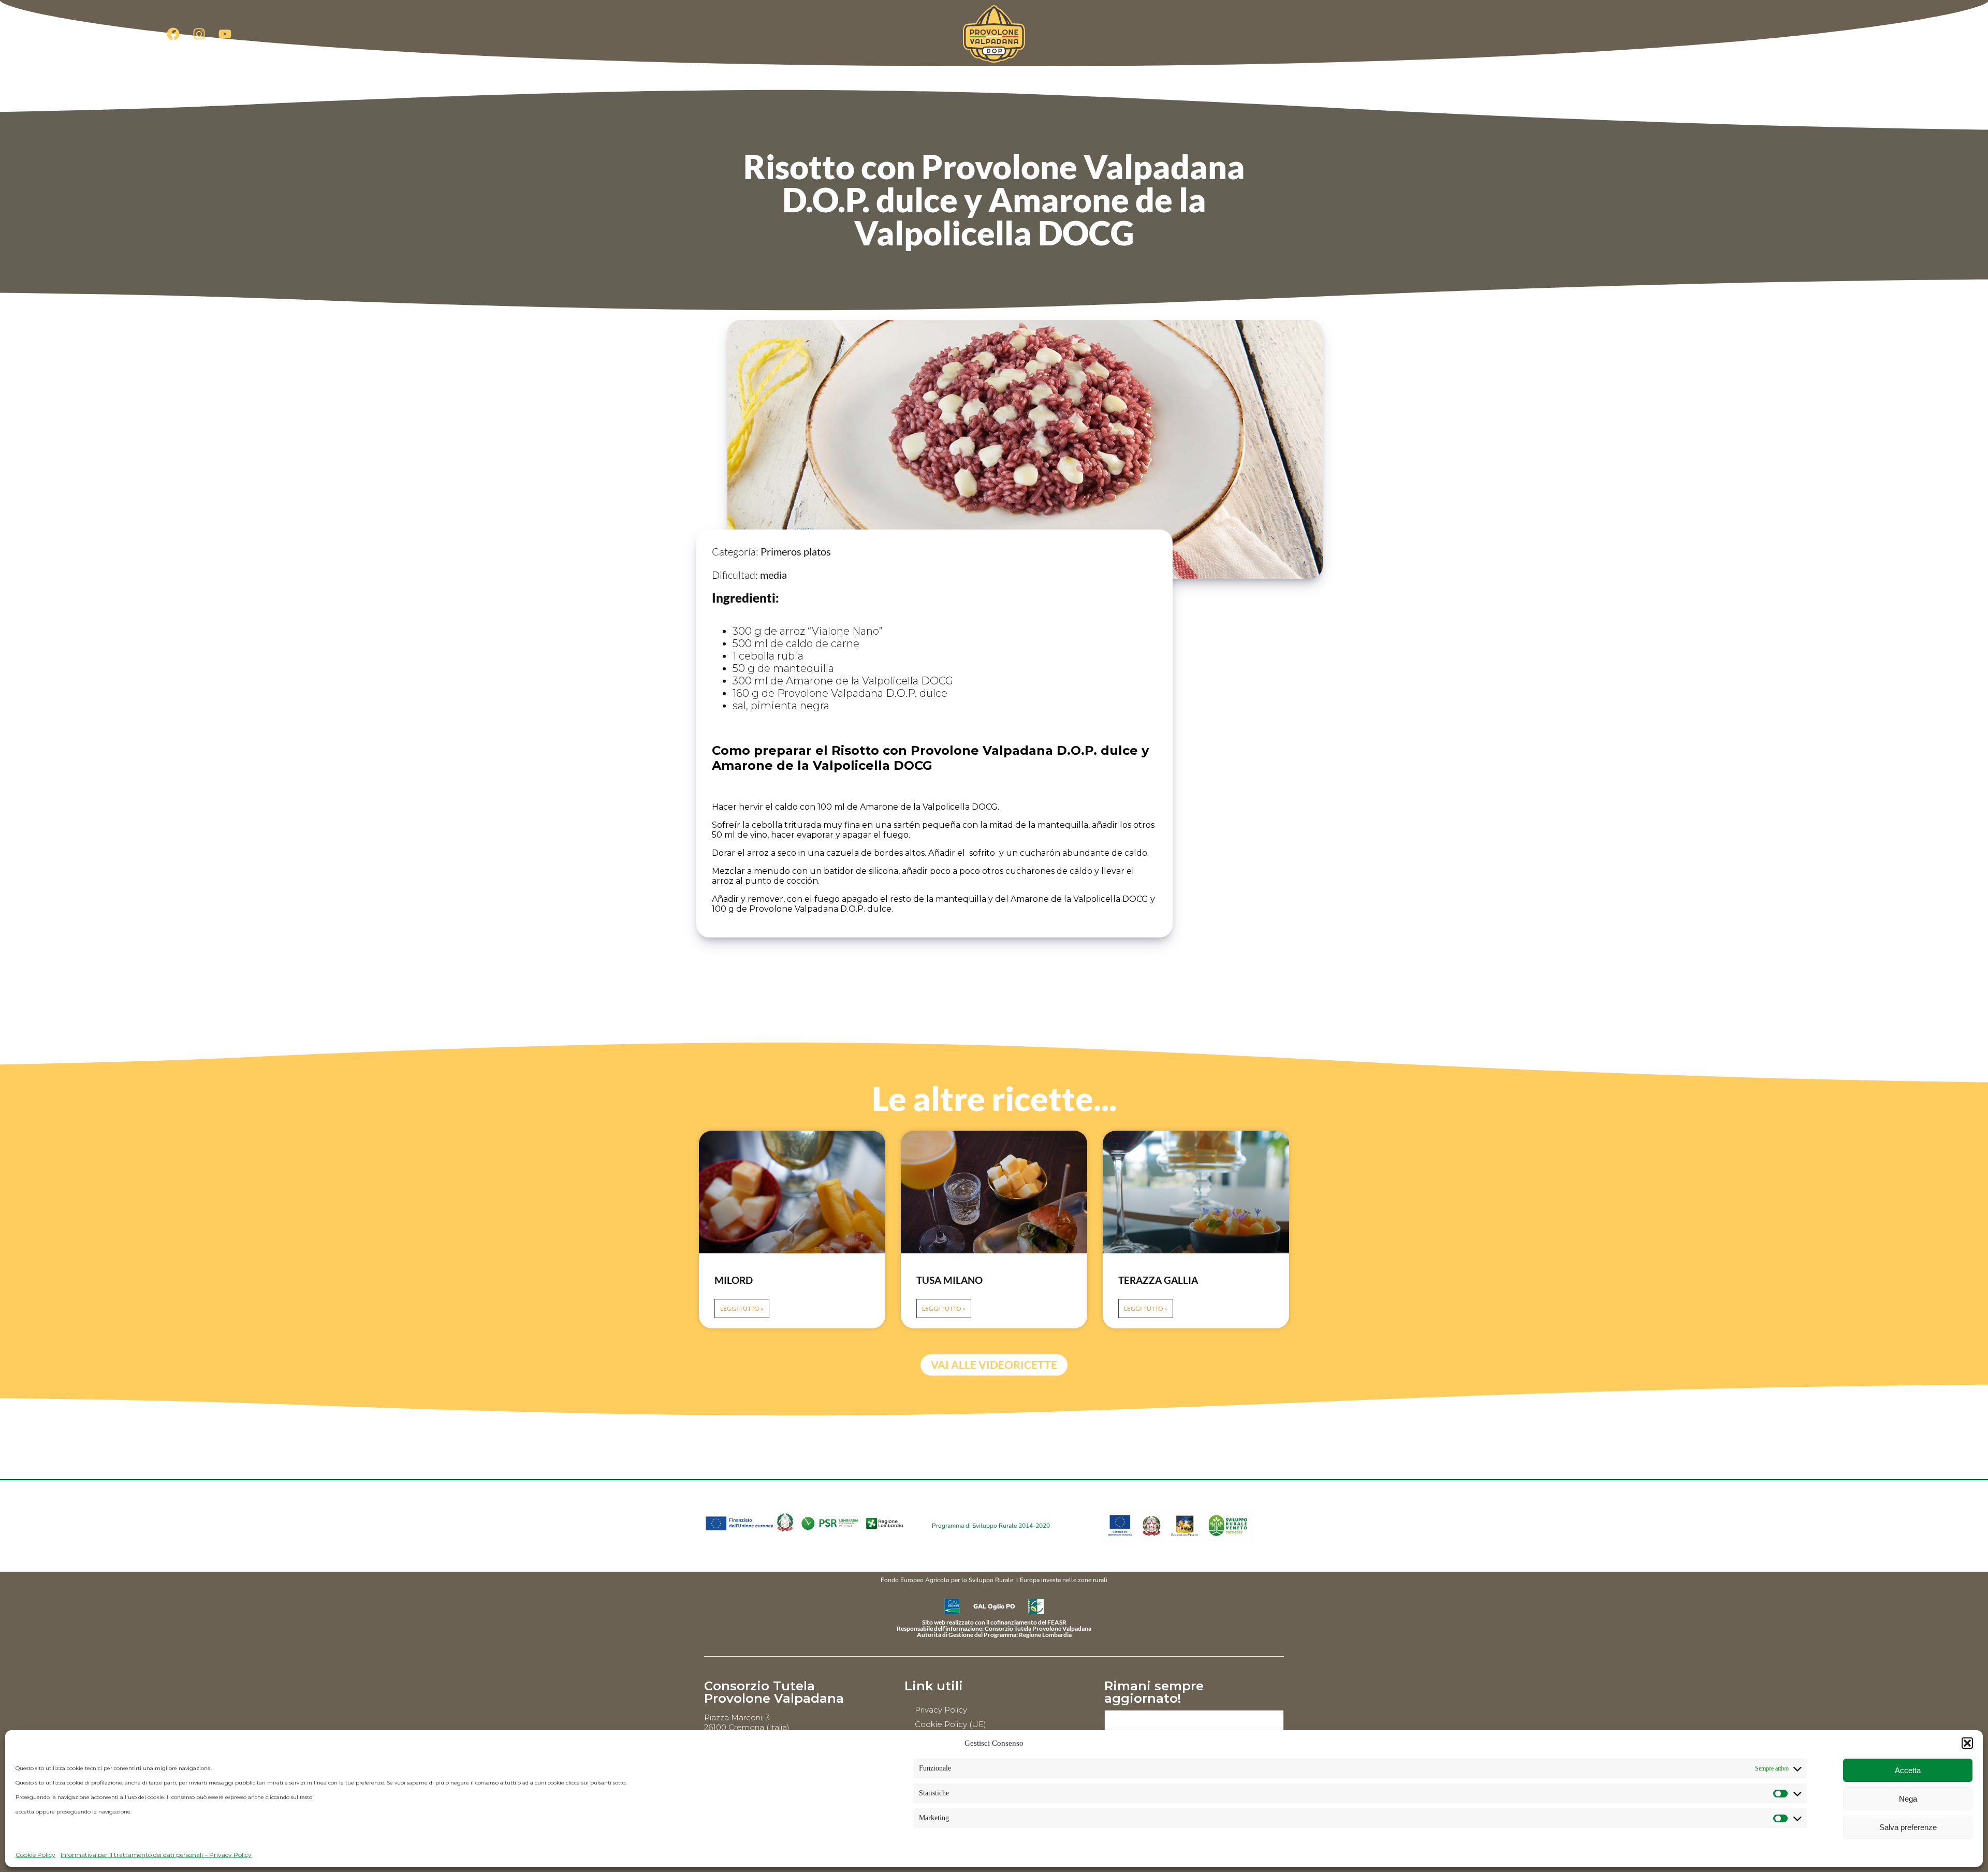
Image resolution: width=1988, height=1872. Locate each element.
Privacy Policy (941, 1710)
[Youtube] (225, 34)
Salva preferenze (1908, 1827)
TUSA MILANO (949, 1280)
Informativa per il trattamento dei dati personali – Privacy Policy (156, 1855)
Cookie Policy (35, 1855)
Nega (1908, 1799)
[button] (1967, 1743)
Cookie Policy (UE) (951, 1724)
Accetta (1908, 1770)
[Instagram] (199, 34)
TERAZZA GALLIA (1158, 1280)
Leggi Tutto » (742, 1308)
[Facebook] (173, 34)
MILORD (734, 1280)
